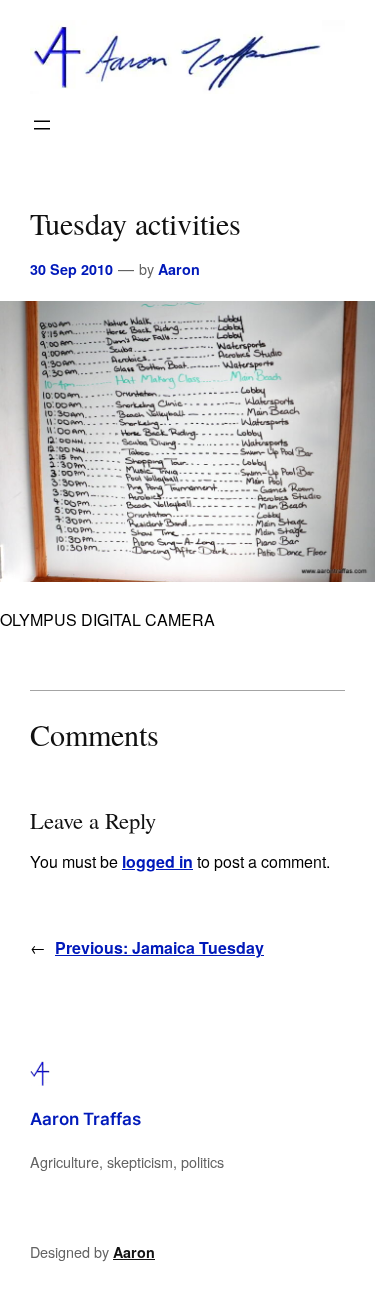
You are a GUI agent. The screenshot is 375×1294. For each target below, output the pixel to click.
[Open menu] (42, 125)
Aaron (179, 269)
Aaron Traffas (85, 1119)
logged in (157, 861)
